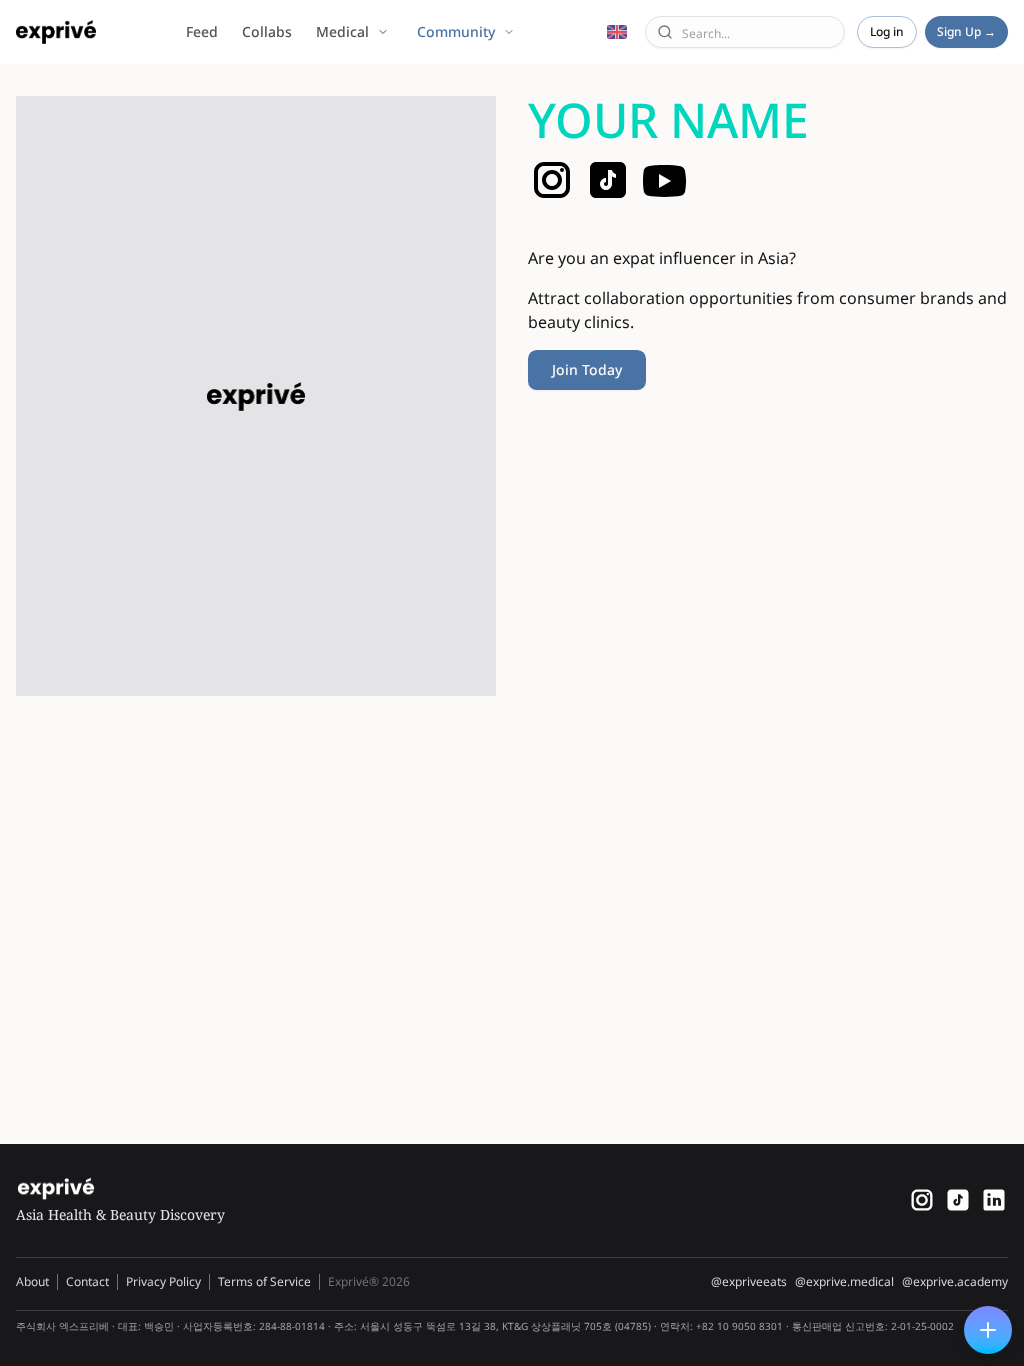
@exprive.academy (955, 1282)
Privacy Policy (163, 1281)
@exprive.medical (844, 1282)
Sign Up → (966, 31)
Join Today (587, 369)
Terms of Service (264, 1281)
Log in (887, 31)
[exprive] (958, 1200)
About (32, 1281)
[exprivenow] (922, 1200)
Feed (202, 31)
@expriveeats (749, 1282)
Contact (87, 1281)
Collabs (267, 31)
